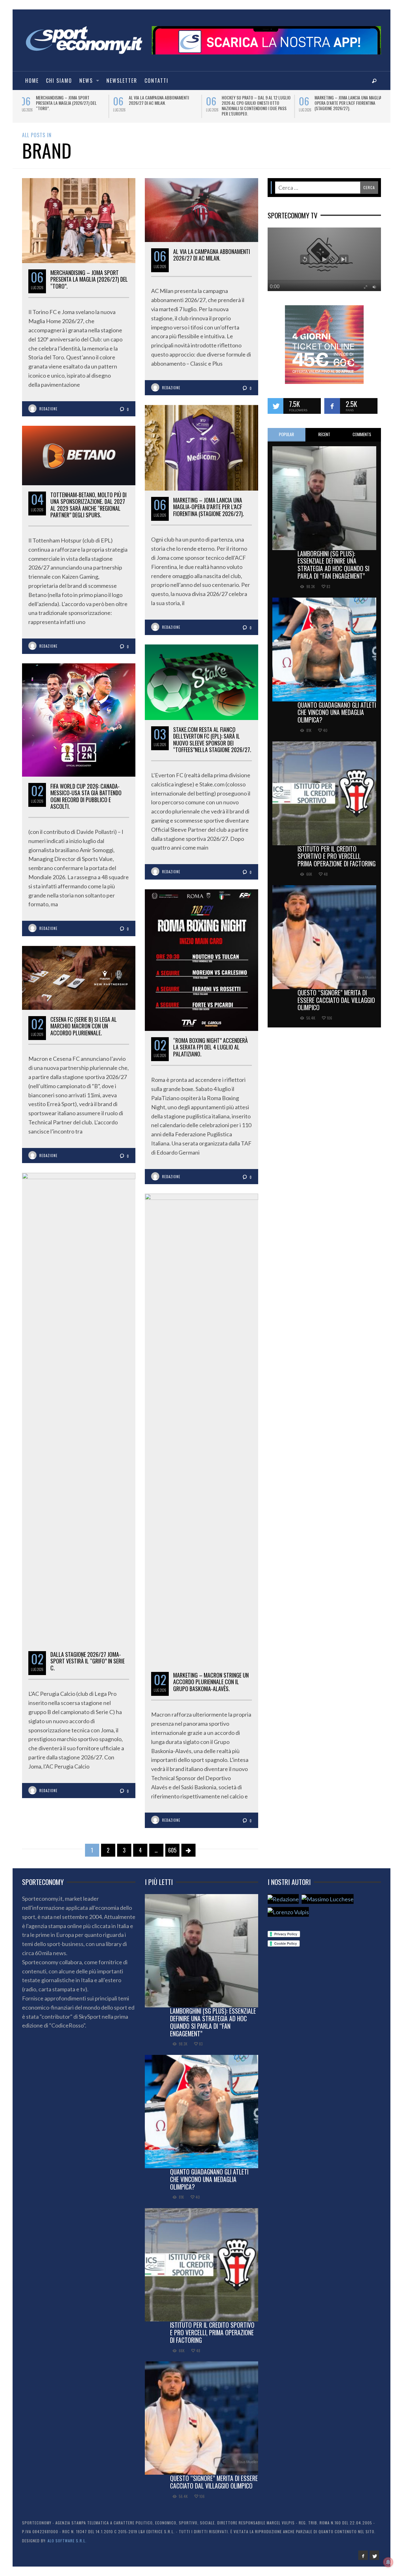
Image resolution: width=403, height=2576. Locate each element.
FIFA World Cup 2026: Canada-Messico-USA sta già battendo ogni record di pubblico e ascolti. (86, 796)
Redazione (48, 409)
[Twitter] (374, 2555)
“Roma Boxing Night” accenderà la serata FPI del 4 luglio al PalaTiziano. (210, 1047)
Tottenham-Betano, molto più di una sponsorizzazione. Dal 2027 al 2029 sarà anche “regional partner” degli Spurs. (165, 105)
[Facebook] (363, 2555)
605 (172, 1850)
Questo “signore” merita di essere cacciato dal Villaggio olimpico (336, 1000)
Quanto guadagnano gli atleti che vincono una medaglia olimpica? (337, 712)
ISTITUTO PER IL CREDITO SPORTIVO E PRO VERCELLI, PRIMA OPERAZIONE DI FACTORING (337, 856)
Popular (287, 434)
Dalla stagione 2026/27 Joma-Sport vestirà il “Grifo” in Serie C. (88, 1661)
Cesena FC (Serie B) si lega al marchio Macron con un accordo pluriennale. (84, 1026)
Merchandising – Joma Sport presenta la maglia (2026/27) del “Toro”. (89, 279)
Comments (362, 434)
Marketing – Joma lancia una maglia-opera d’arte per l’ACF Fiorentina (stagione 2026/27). (209, 507)
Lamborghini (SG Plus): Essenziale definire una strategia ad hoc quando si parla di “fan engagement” (333, 565)
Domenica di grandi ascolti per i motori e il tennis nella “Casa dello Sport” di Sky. (71, 103)
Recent (324, 434)
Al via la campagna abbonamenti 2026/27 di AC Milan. (212, 255)
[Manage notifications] (388, 2562)
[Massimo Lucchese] (328, 1899)
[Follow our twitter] (275, 406)
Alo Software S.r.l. (67, 2541)
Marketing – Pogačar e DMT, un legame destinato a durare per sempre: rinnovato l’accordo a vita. (257, 103)
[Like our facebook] (332, 406)
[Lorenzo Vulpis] (288, 1912)
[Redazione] (283, 1899)
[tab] (287, 435)
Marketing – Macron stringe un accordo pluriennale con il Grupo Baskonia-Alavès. (211, 1682)
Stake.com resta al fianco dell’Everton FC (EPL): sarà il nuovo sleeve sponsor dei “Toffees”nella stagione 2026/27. (349, 105)
